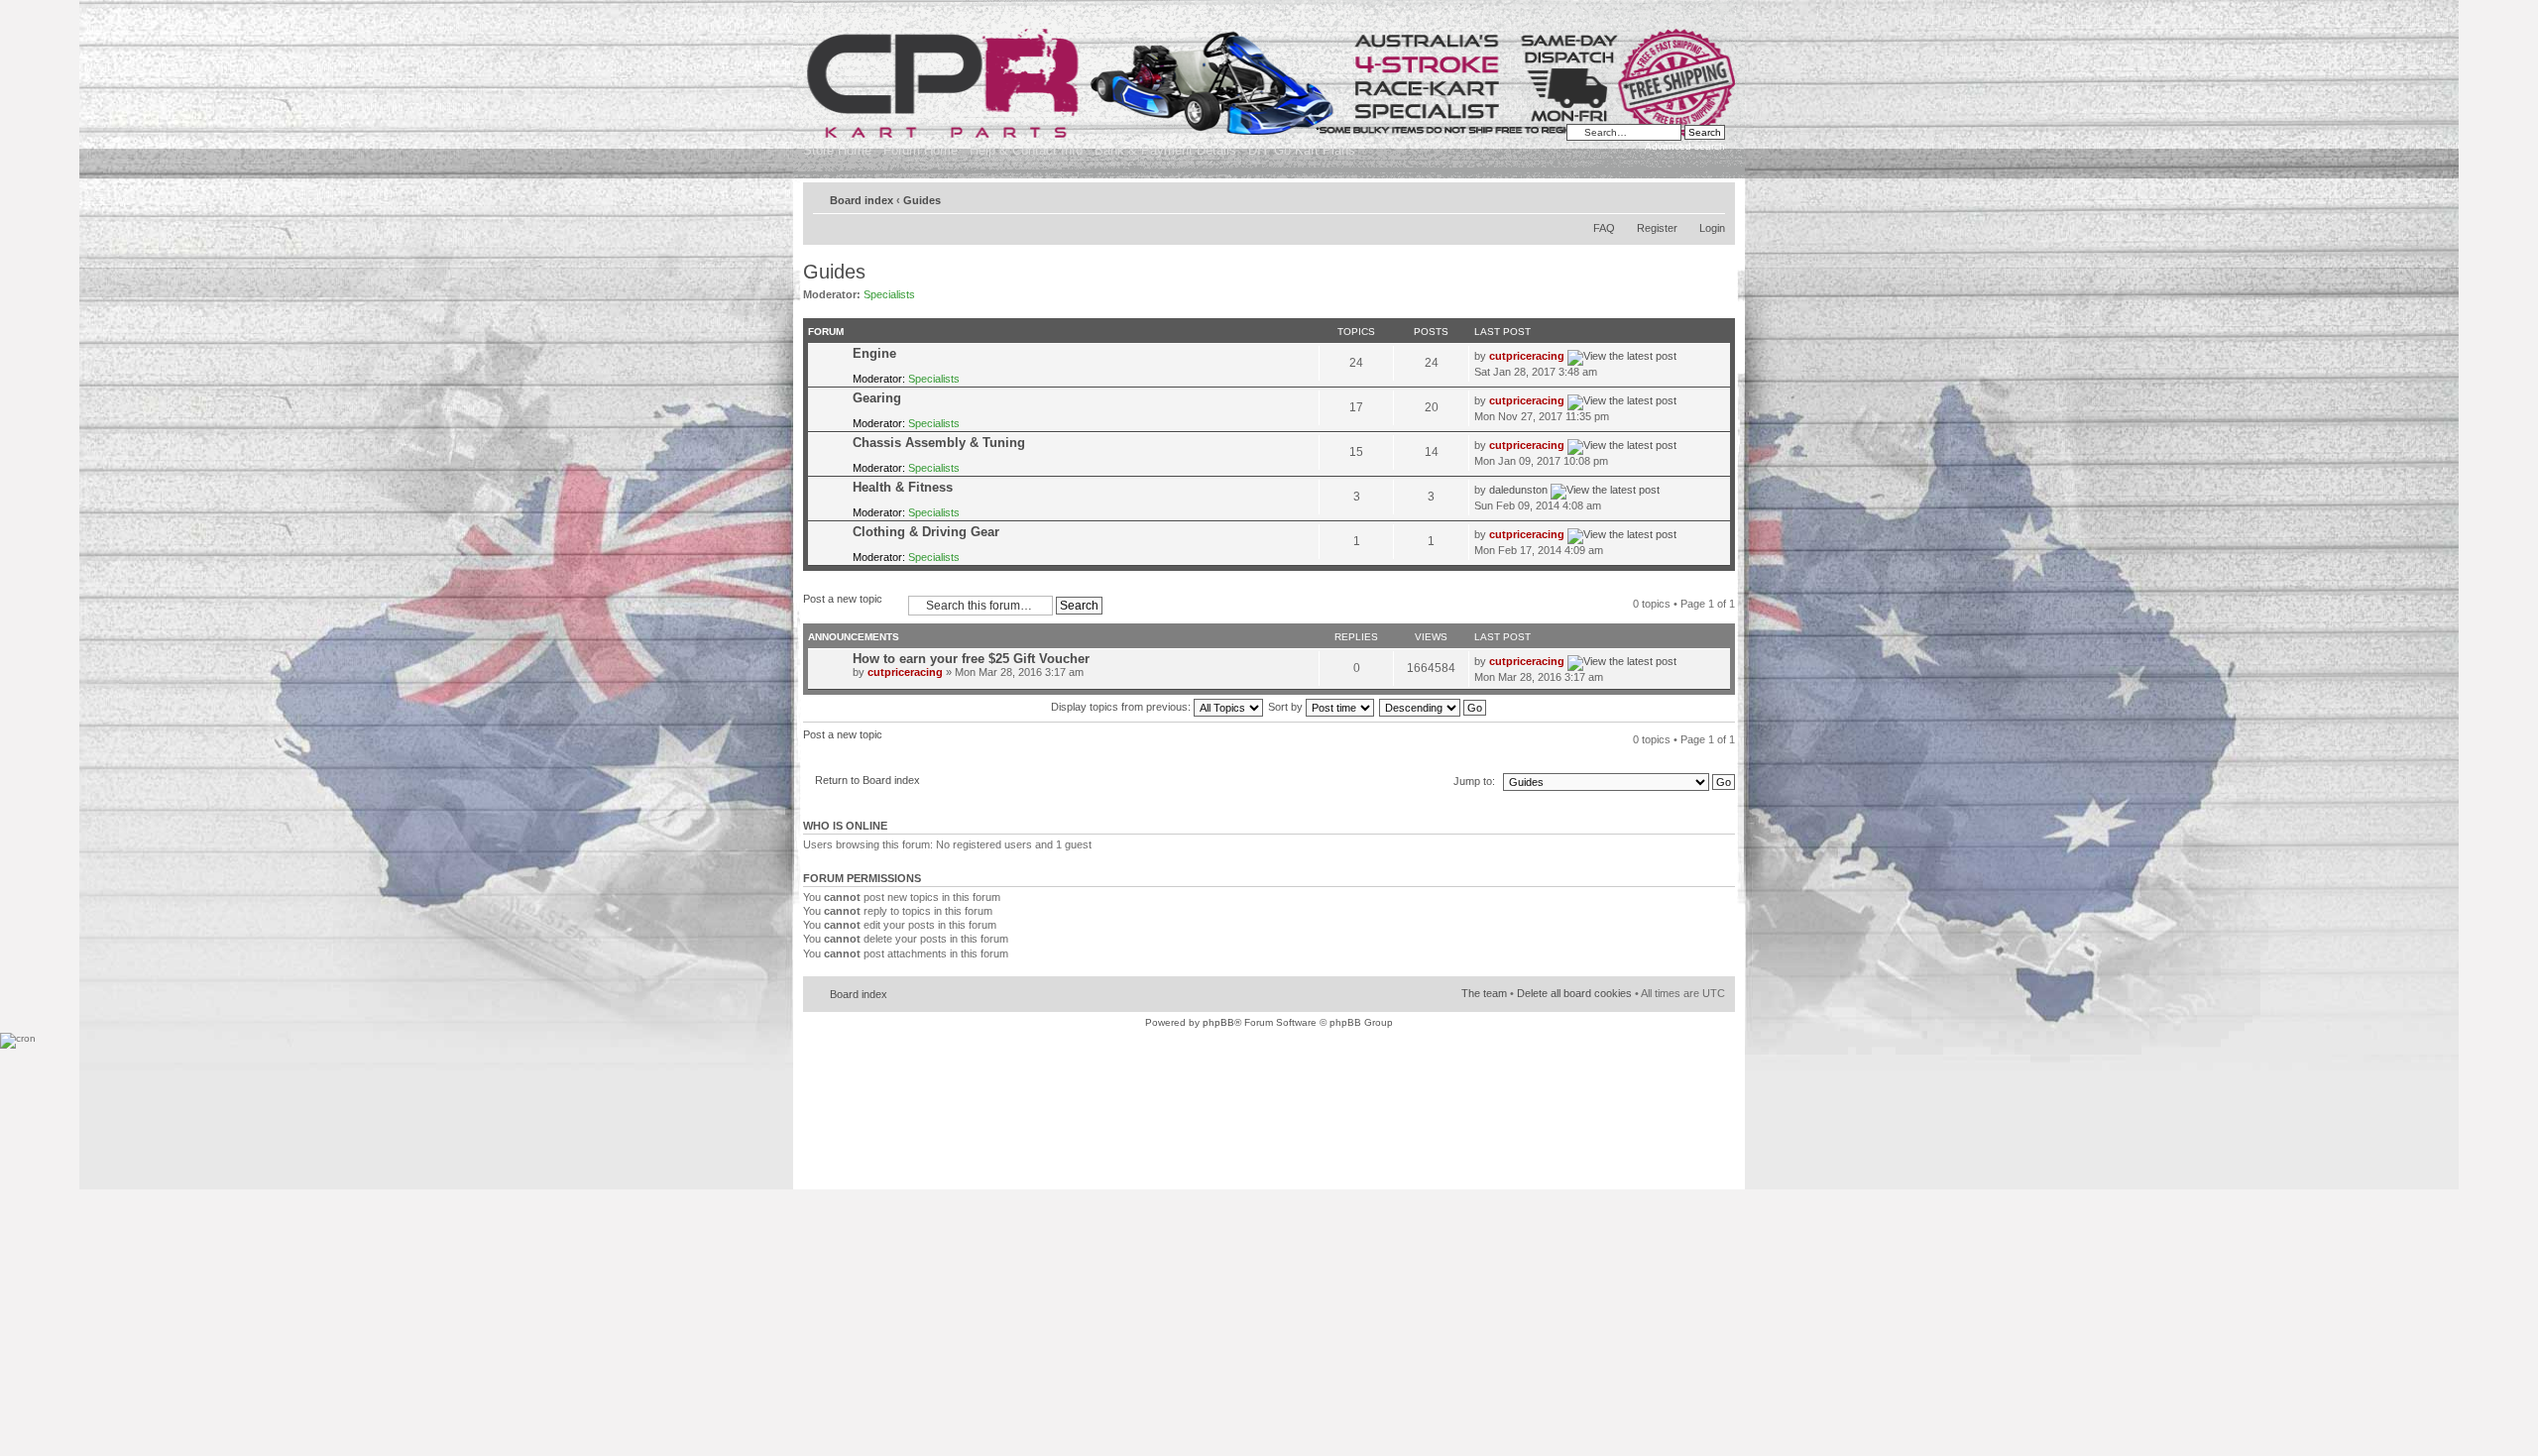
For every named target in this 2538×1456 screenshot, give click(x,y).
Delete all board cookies (1574, 993)
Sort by (1287, 707)
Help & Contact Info (1026, 151)
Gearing (877, 398)
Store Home (837, 151)
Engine (874, 353)
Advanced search (1685, 146)
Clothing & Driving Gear (926, 532)
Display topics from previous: (1122, 707)
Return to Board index (867, 780)
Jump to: (1474, 781)
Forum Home (921, 151)
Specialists (889, 294)
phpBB (1218, 1022)
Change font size (1711, 196)
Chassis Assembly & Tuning (939, 443)
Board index (862, 200)
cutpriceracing (1527, 356)
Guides (922, 200)
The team (1484, 993)
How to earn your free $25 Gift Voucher (971, 659)
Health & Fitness (903, 487)
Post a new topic (843, 599)
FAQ (1604, 228)
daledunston (1518, 490)
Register (1657, 228)
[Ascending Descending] (1434, 707)
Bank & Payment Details (1165, 151)
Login (1712, 228)
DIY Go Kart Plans (1302, 151)
